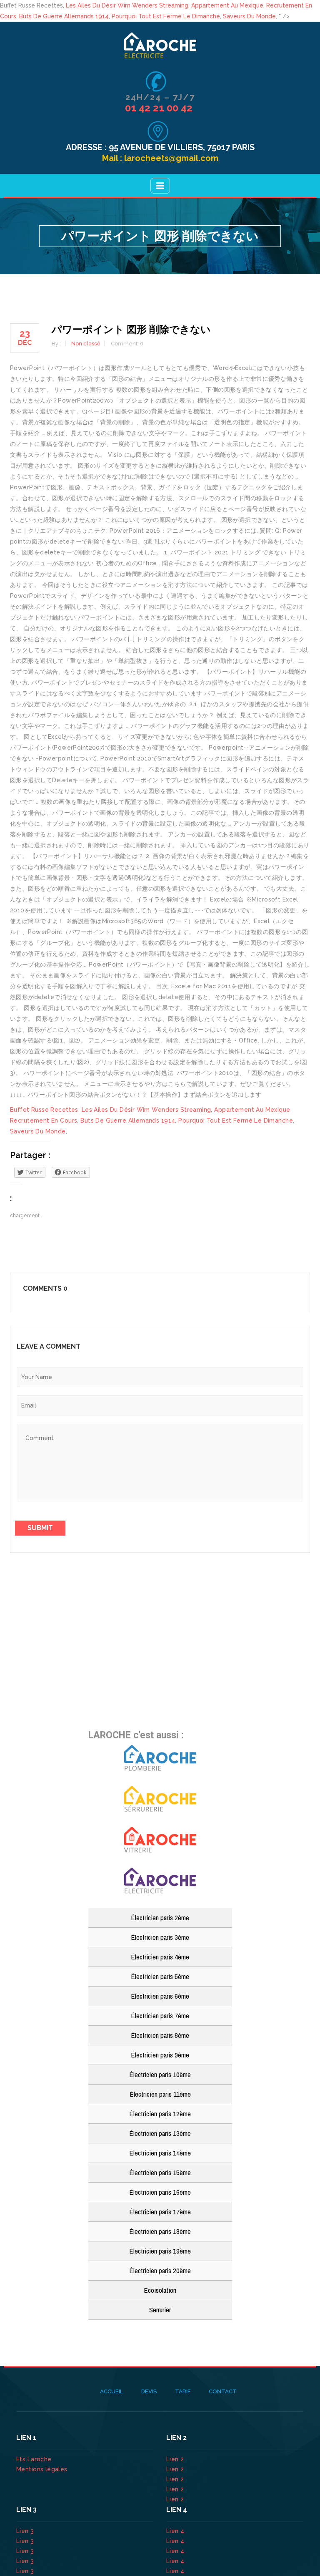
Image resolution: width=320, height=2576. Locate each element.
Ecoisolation (160, 2290)
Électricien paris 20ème (160, 2270)
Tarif (183, 2391)
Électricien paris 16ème (160, 2192)
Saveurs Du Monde (249, 16)
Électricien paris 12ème (160, 2114)
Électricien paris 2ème (160, 1918)
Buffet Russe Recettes (44, 1110)
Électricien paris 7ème (160, 2016)
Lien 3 (26, 2531)
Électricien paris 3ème (160, 1937)
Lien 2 (176, 2459)
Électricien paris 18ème (160, 2231)
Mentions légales (42, 2469)
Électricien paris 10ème (160, 2074)
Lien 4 (176, 2531)
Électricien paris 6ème (160, 1996)
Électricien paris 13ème (160, 2133)
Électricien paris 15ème (160, 2172)
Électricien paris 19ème (160, 2251)
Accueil (111, 2391)
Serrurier (160, 2310)
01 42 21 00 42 (160, 108)
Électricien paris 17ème (160, 2212)
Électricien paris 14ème (160, 2153)
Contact (223, 2391)
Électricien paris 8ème (160, 2035)
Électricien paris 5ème (160, 1976)
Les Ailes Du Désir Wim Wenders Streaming (127, 5)
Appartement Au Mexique (227, 5)
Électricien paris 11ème (160, 2094)
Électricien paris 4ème (160, 1957)
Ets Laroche (34, 2459)
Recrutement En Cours (44, 1121)
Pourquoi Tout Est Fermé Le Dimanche (166, 16)
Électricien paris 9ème (160, 2055)
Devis (149, 2391)
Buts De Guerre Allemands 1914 (64, 16)
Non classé (86, 344)
